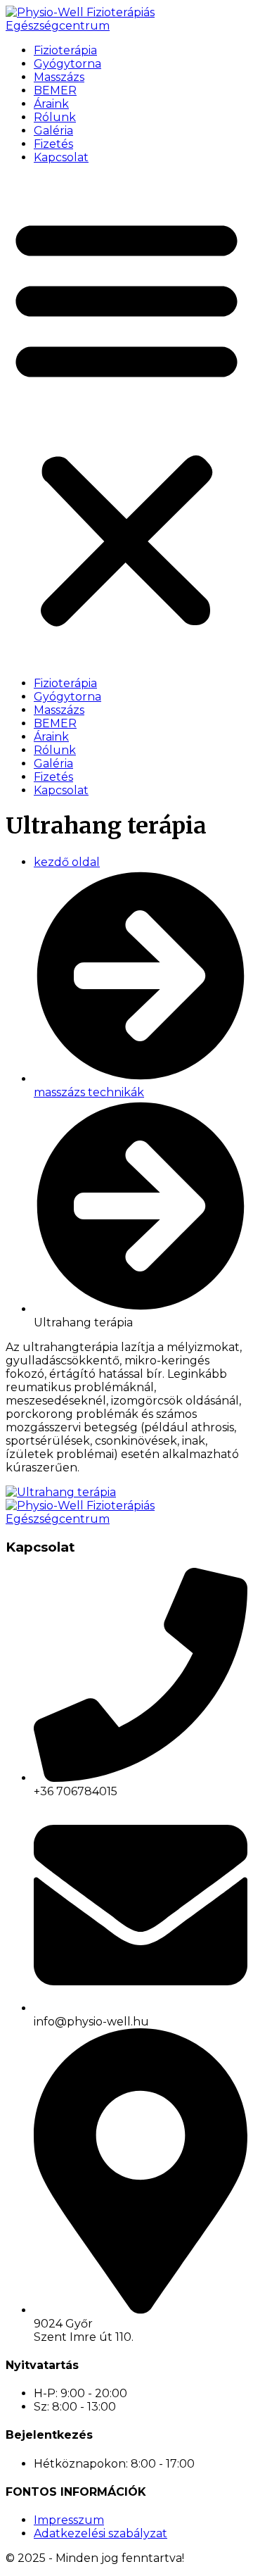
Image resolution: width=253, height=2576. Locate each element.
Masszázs (59, 77)
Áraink (51, 104)
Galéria (53, 131)
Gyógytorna (67, 64)
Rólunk (55, 117)
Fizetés (53, 144)
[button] (126, 420)
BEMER (55, 90)
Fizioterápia (65, 50)
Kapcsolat (61, 157)
